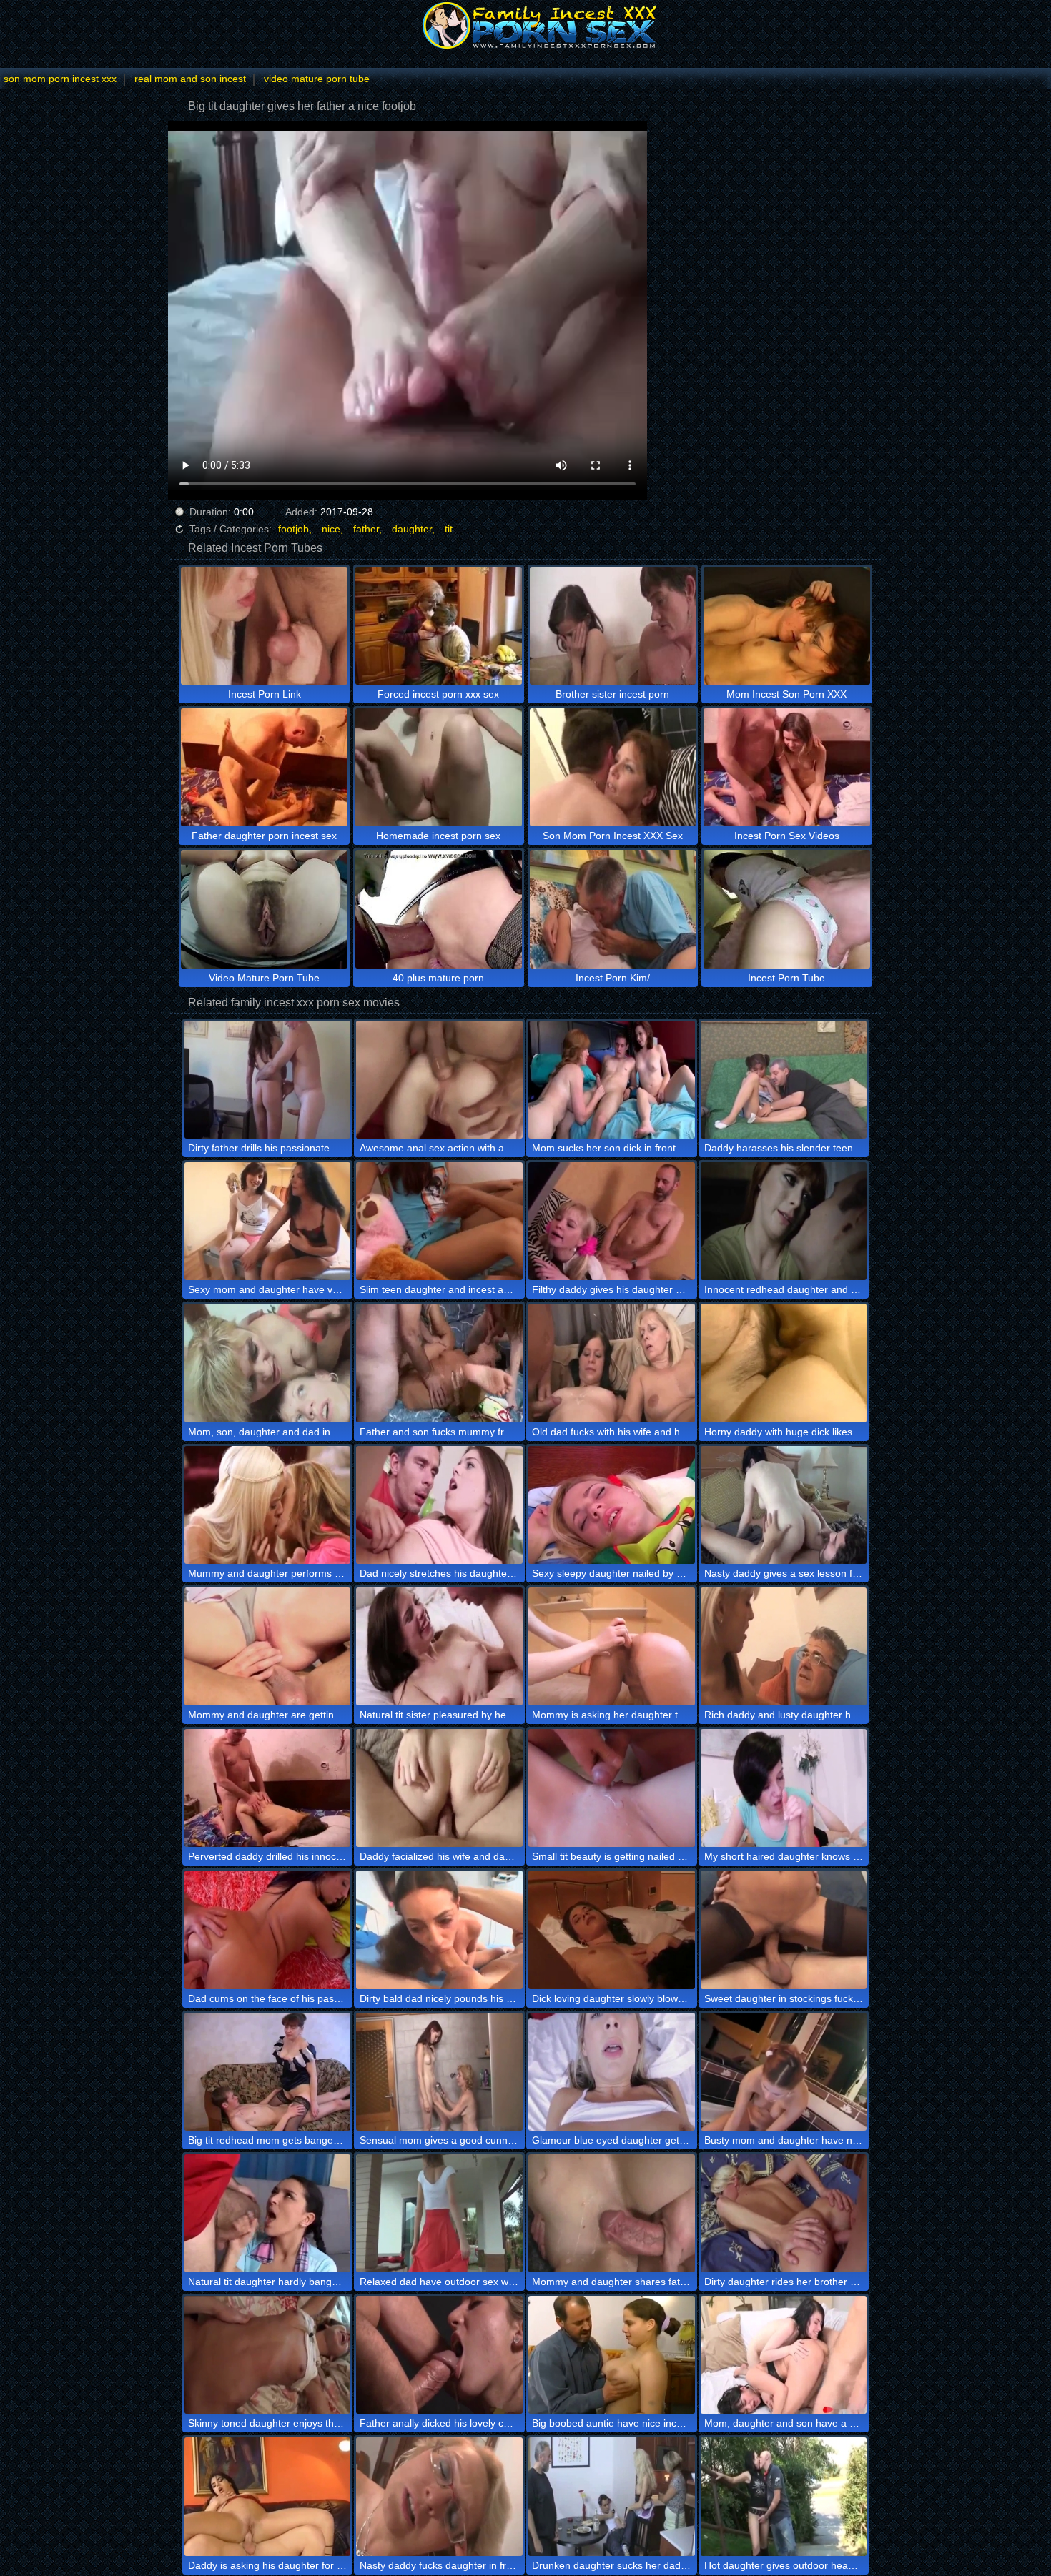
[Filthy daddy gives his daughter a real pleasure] (612, 1221)
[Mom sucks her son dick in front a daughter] (612, 1080)
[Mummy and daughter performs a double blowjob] (268, 1505)
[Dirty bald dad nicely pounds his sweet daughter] (439, 1929)
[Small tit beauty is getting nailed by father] (612, 1788)
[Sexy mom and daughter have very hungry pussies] (268, 1221)
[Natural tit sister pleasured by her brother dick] (439, 1646)
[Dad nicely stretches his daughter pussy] (439, 1505)
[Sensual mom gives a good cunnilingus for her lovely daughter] (439, 2072)
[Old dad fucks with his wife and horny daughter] (612, 1363)
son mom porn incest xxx (60, 79)
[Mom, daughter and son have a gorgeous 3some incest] (784, 2355)
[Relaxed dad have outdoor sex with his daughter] (439, 2213)
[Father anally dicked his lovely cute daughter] (439, 2355)
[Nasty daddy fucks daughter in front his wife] (439, 2496)
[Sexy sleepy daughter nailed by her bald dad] (612, 1505)
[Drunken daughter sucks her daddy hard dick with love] (612, 2496)
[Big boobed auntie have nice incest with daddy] (612, 2355)
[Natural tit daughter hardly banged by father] (268, 2213)
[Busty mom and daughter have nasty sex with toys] (784, 2072)
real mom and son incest (190, 79)
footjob (293, 529)
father (366, 529)
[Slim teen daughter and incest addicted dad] (439, 1221)
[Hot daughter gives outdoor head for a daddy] (784, 2496)
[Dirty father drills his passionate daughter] (268, 1080)
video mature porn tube (317, 79)
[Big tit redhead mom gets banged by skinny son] (268, 2072)
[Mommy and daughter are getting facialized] (268, 1646)
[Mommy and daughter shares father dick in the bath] (612, 2213)
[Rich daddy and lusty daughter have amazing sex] (784, 1646)
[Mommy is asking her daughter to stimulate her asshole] (612, 1646)
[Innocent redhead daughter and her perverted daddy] (784, 1221)
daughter (412, 529)
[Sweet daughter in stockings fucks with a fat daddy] (784, 1929)
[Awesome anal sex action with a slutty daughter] (439, 1080)
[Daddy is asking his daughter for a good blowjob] (268, 2496)
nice (331, 529)
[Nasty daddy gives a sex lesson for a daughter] (784, 1505)
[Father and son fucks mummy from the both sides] (439, 1363)
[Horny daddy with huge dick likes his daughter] (784, 1363)
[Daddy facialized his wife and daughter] (439, 1788)
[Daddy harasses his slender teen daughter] (784, 1080)
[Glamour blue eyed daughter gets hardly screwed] (612, 2072)
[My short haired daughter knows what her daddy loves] (784, 1788)
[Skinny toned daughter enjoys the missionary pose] (268, 2355)
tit (449, 529)
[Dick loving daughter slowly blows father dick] (612, 1929)
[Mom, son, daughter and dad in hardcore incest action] (268, 1363)
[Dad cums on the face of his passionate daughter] (268, 1929)
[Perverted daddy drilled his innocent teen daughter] (268, 1788)
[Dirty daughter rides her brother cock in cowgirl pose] (784, 2213)
